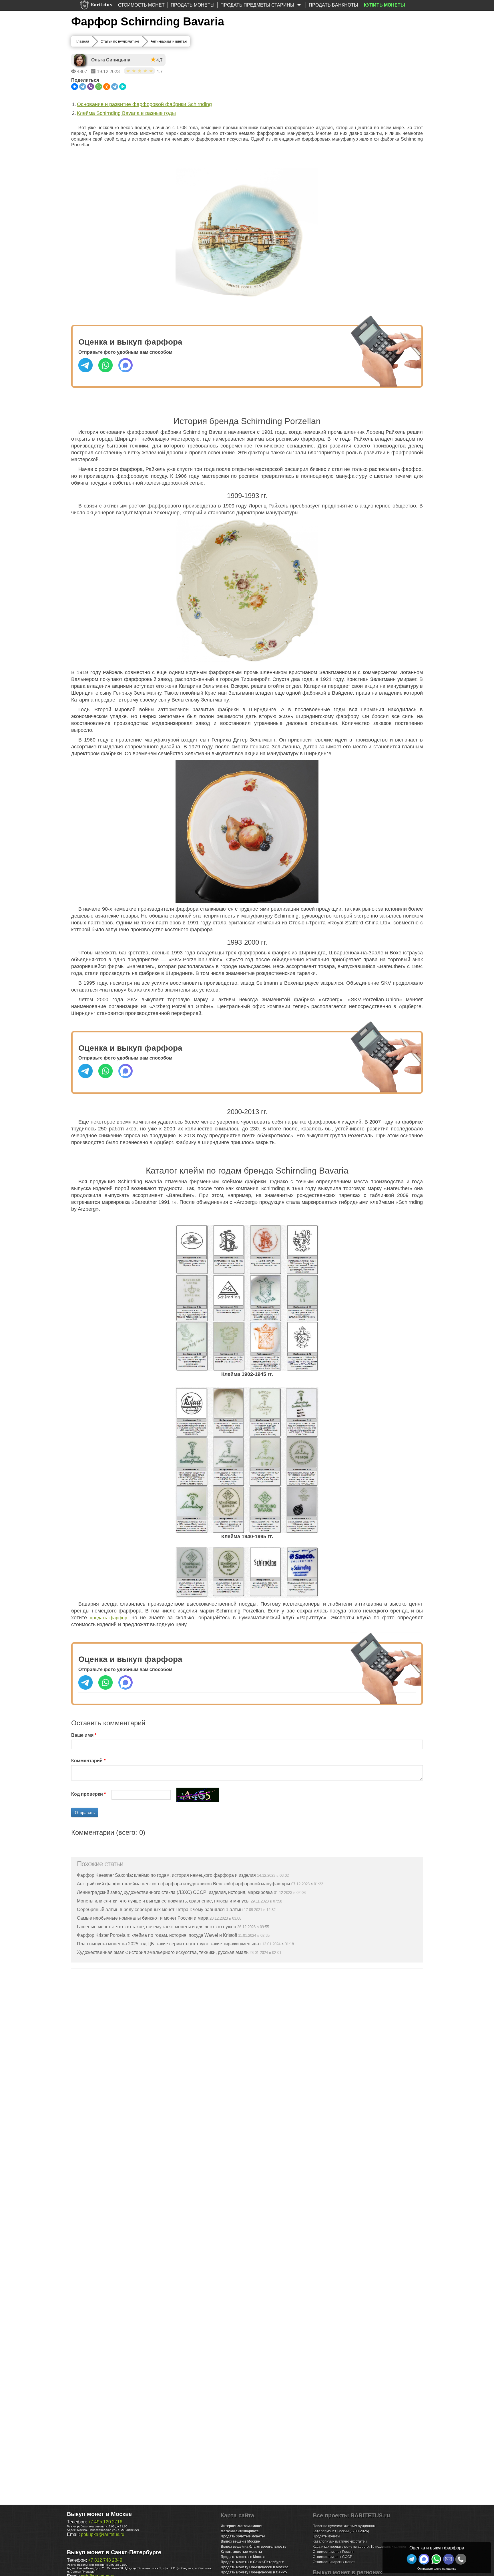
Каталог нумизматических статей (340, 2541)
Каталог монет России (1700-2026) (341, 2531)
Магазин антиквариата (240, 2531)
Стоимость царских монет (334, 2562)
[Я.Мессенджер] (123, 87)
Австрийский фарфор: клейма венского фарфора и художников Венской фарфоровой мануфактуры (184, 1884)
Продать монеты (193, 5)
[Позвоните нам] (461, 2559)
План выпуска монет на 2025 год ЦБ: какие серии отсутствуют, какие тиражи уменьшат (169, 1944)
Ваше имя (82, 1735)
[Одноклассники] (107, 87)
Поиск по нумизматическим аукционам (344, 2526)
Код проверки (87, 1794)
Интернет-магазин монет (242, 2526)
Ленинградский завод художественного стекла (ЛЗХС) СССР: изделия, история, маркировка (175, 1892)
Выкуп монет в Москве (99, 2514)
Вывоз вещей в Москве (240, 2541)
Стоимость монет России (333, 2552)
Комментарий (87, 1761)
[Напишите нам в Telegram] (412, 2559)
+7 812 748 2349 (105, 2560)
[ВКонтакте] (75, 87)
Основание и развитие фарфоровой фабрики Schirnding (144, 104)
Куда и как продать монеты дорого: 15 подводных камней (359, 2547)
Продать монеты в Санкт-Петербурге (252, 2562)
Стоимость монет (141, 5)
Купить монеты (385, 5)
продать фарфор (108, 1618)
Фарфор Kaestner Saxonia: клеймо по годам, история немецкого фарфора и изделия (166, 1875)
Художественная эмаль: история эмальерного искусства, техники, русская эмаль (163, 1952)
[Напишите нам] (424, 2559)
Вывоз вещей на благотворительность (254, 2547)
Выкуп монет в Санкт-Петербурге (114, 2552)
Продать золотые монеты (243, 2536)
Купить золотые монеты (241, 2552)
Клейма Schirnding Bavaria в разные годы (126, 113)
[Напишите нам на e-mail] (449, 2559)
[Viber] (91, 87)
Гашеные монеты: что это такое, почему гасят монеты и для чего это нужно (157, 1927)
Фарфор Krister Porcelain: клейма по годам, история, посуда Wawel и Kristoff (157, 1935)
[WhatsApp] (99, 87)
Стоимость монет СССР (332, 2557)
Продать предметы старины (258, 5)
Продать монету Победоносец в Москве (255, 2567)
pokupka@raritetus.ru (103, 2534)
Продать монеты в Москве (243, 2557)
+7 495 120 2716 (105, 2522)
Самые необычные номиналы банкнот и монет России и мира (143, 1918)
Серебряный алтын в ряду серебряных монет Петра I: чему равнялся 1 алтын (160, 1909)
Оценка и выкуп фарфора (437, 2548)
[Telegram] (83, 87)
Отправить (85, 1812)
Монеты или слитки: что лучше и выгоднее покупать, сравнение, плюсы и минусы (163, 1901)
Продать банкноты (333, 5)
